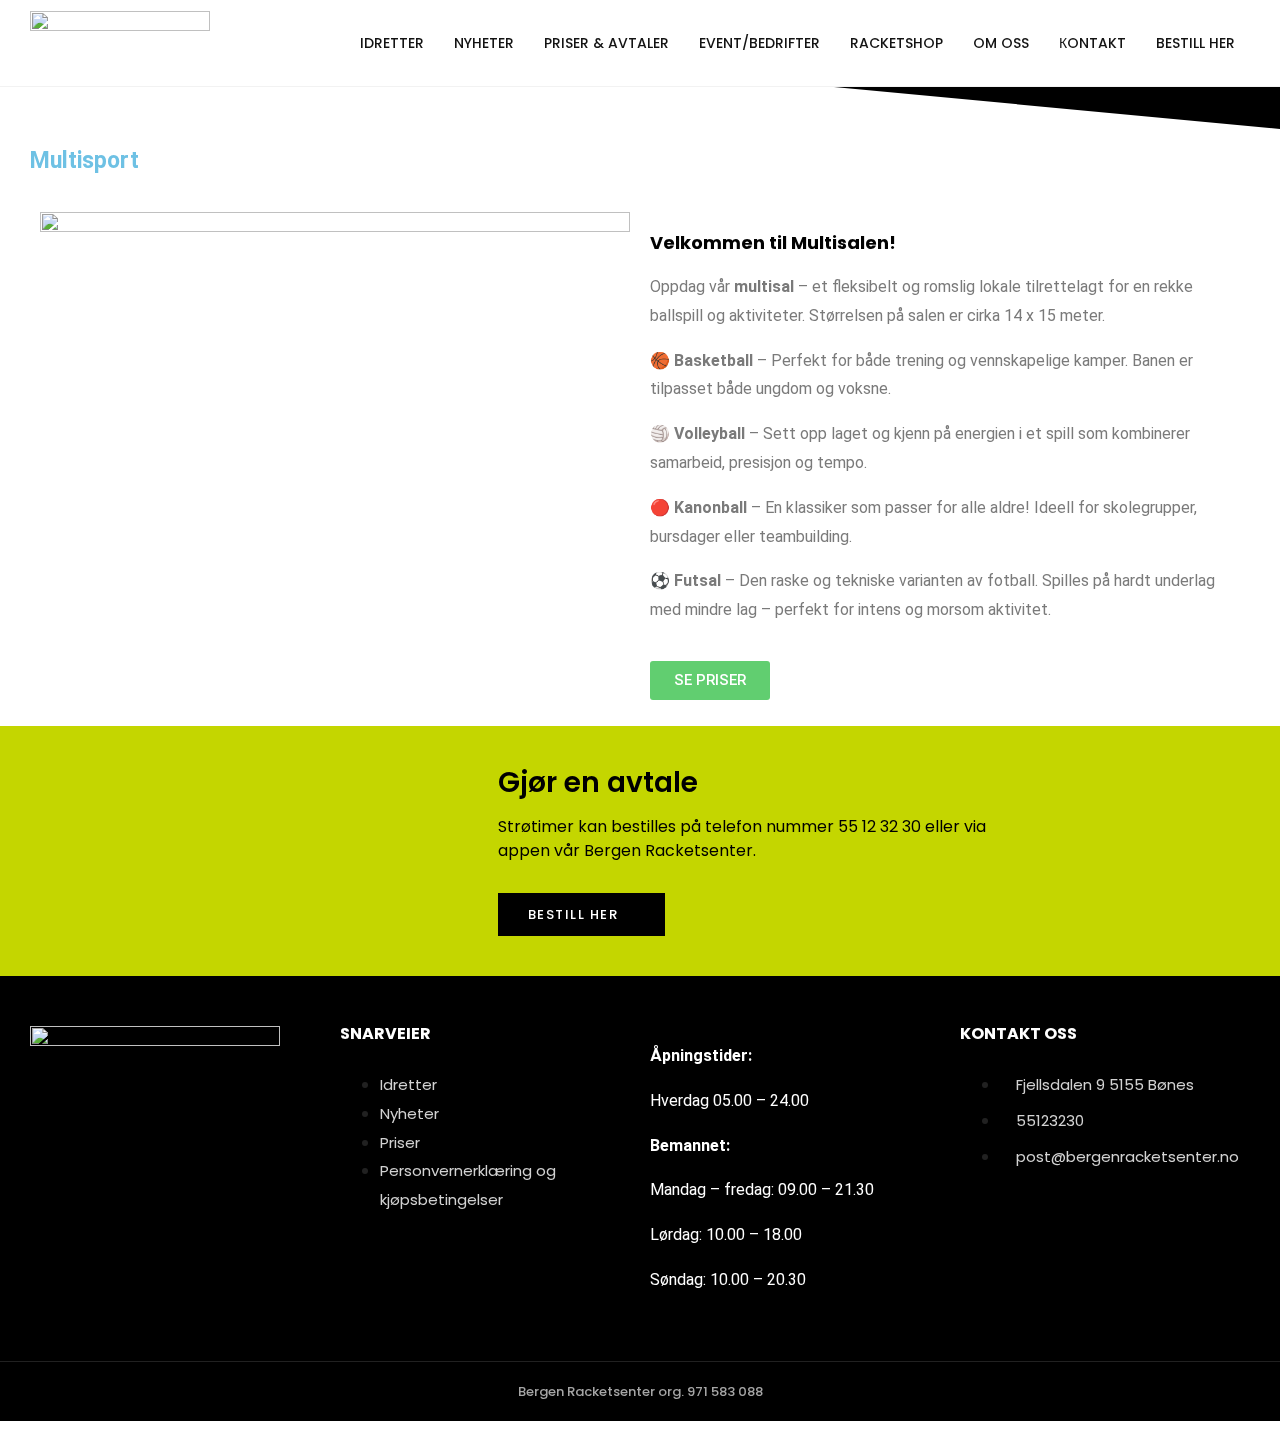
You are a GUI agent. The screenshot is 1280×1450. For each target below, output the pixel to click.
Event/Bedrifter (759, 43)
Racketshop (896, 43)
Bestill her (1195, 43)
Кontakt (1092, 43)
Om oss (1001, 43)
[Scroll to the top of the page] (6, 1434)
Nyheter (484, 43)
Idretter (392, 43)
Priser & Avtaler (606, 43)
